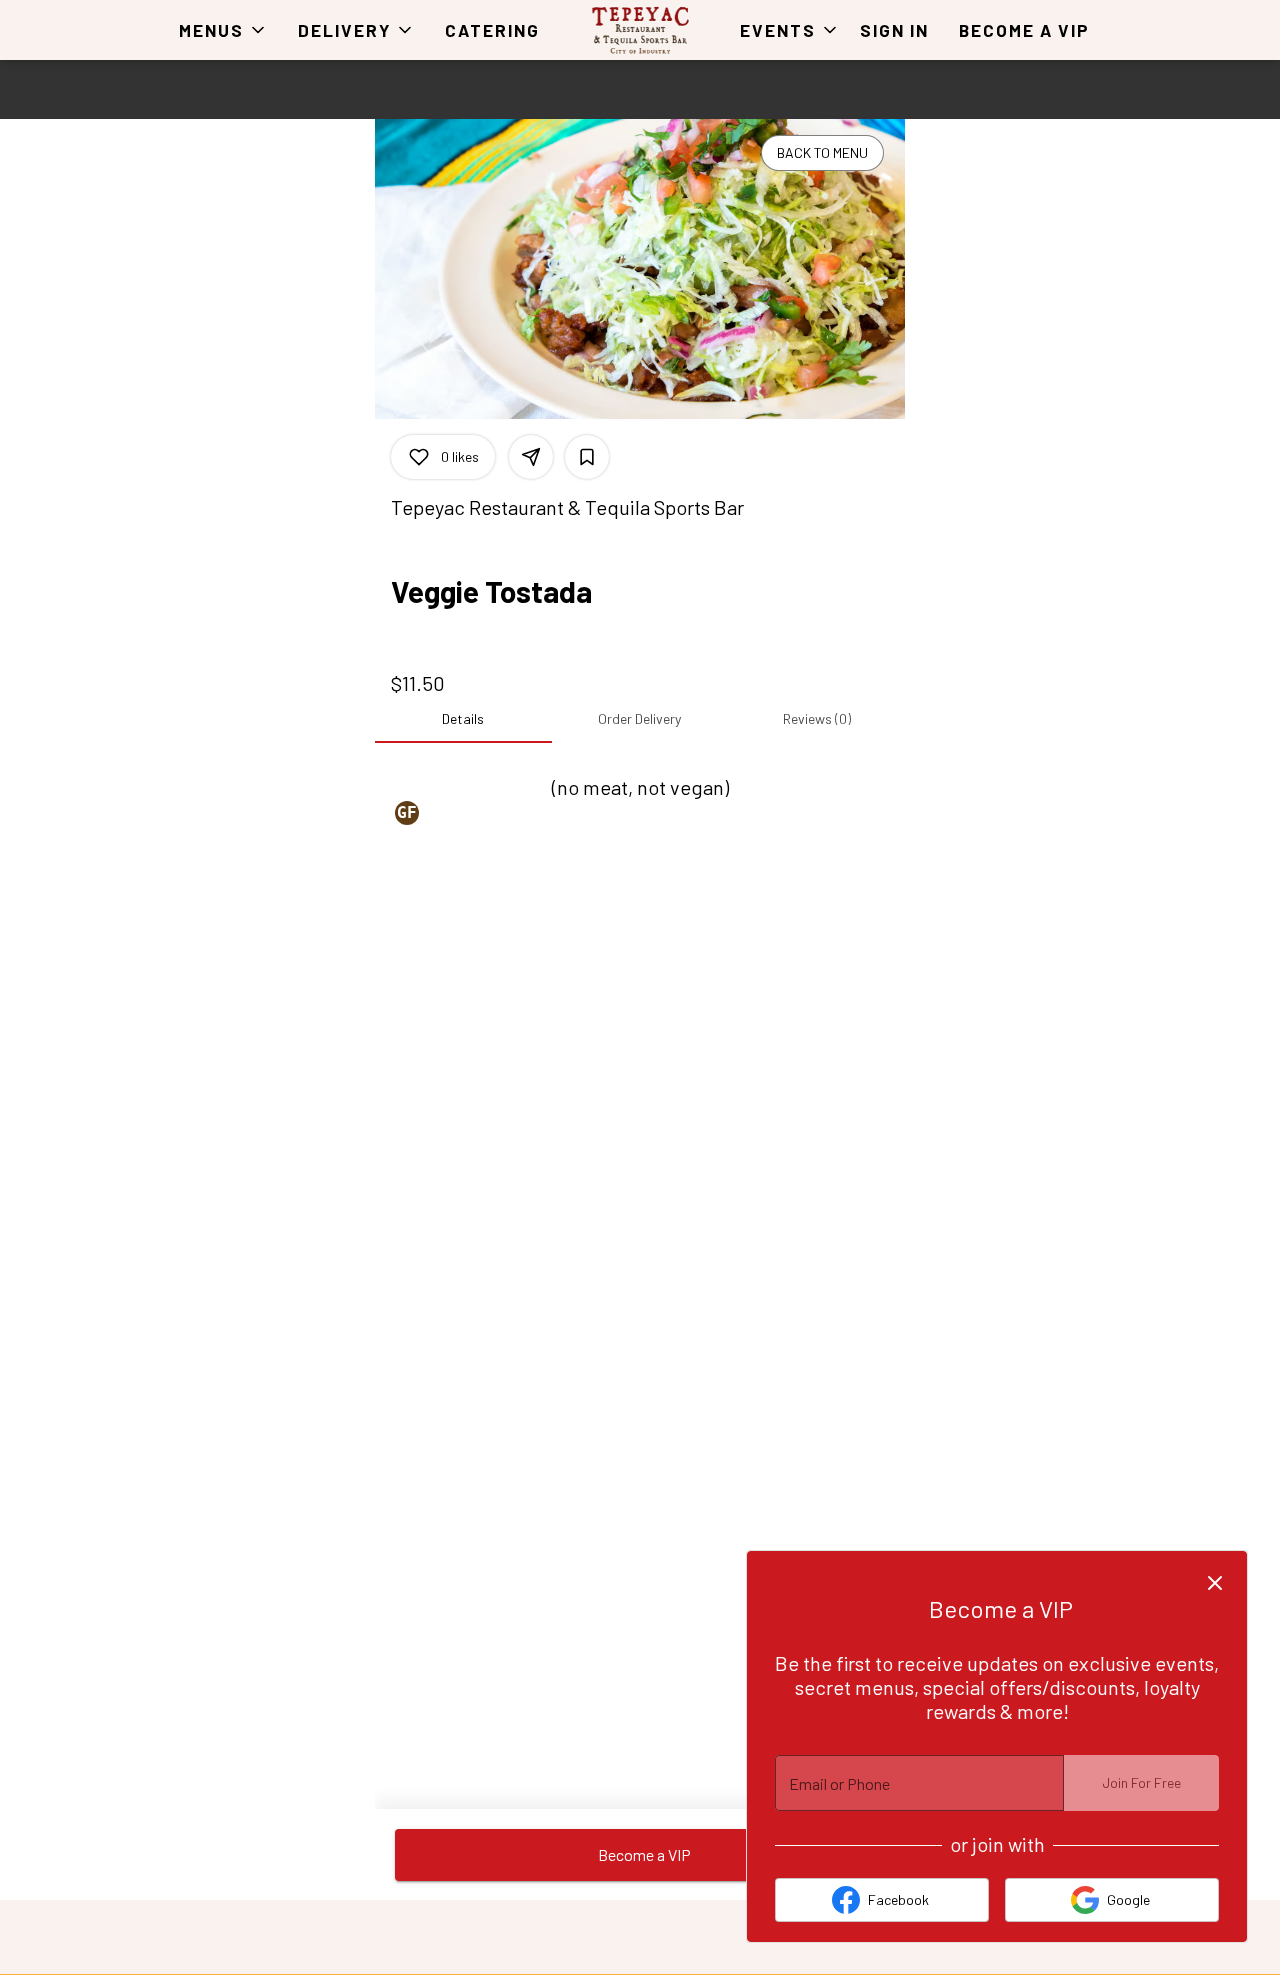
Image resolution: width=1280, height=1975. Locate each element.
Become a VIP (1024, 30)
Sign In (894, 30)
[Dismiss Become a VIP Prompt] (1215, 1583)
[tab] (463, 719)
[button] (223, 30)
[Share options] (531, 457)
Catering (492, 30)
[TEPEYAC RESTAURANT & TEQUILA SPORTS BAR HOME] (640, 30)
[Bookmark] (587, 457)
